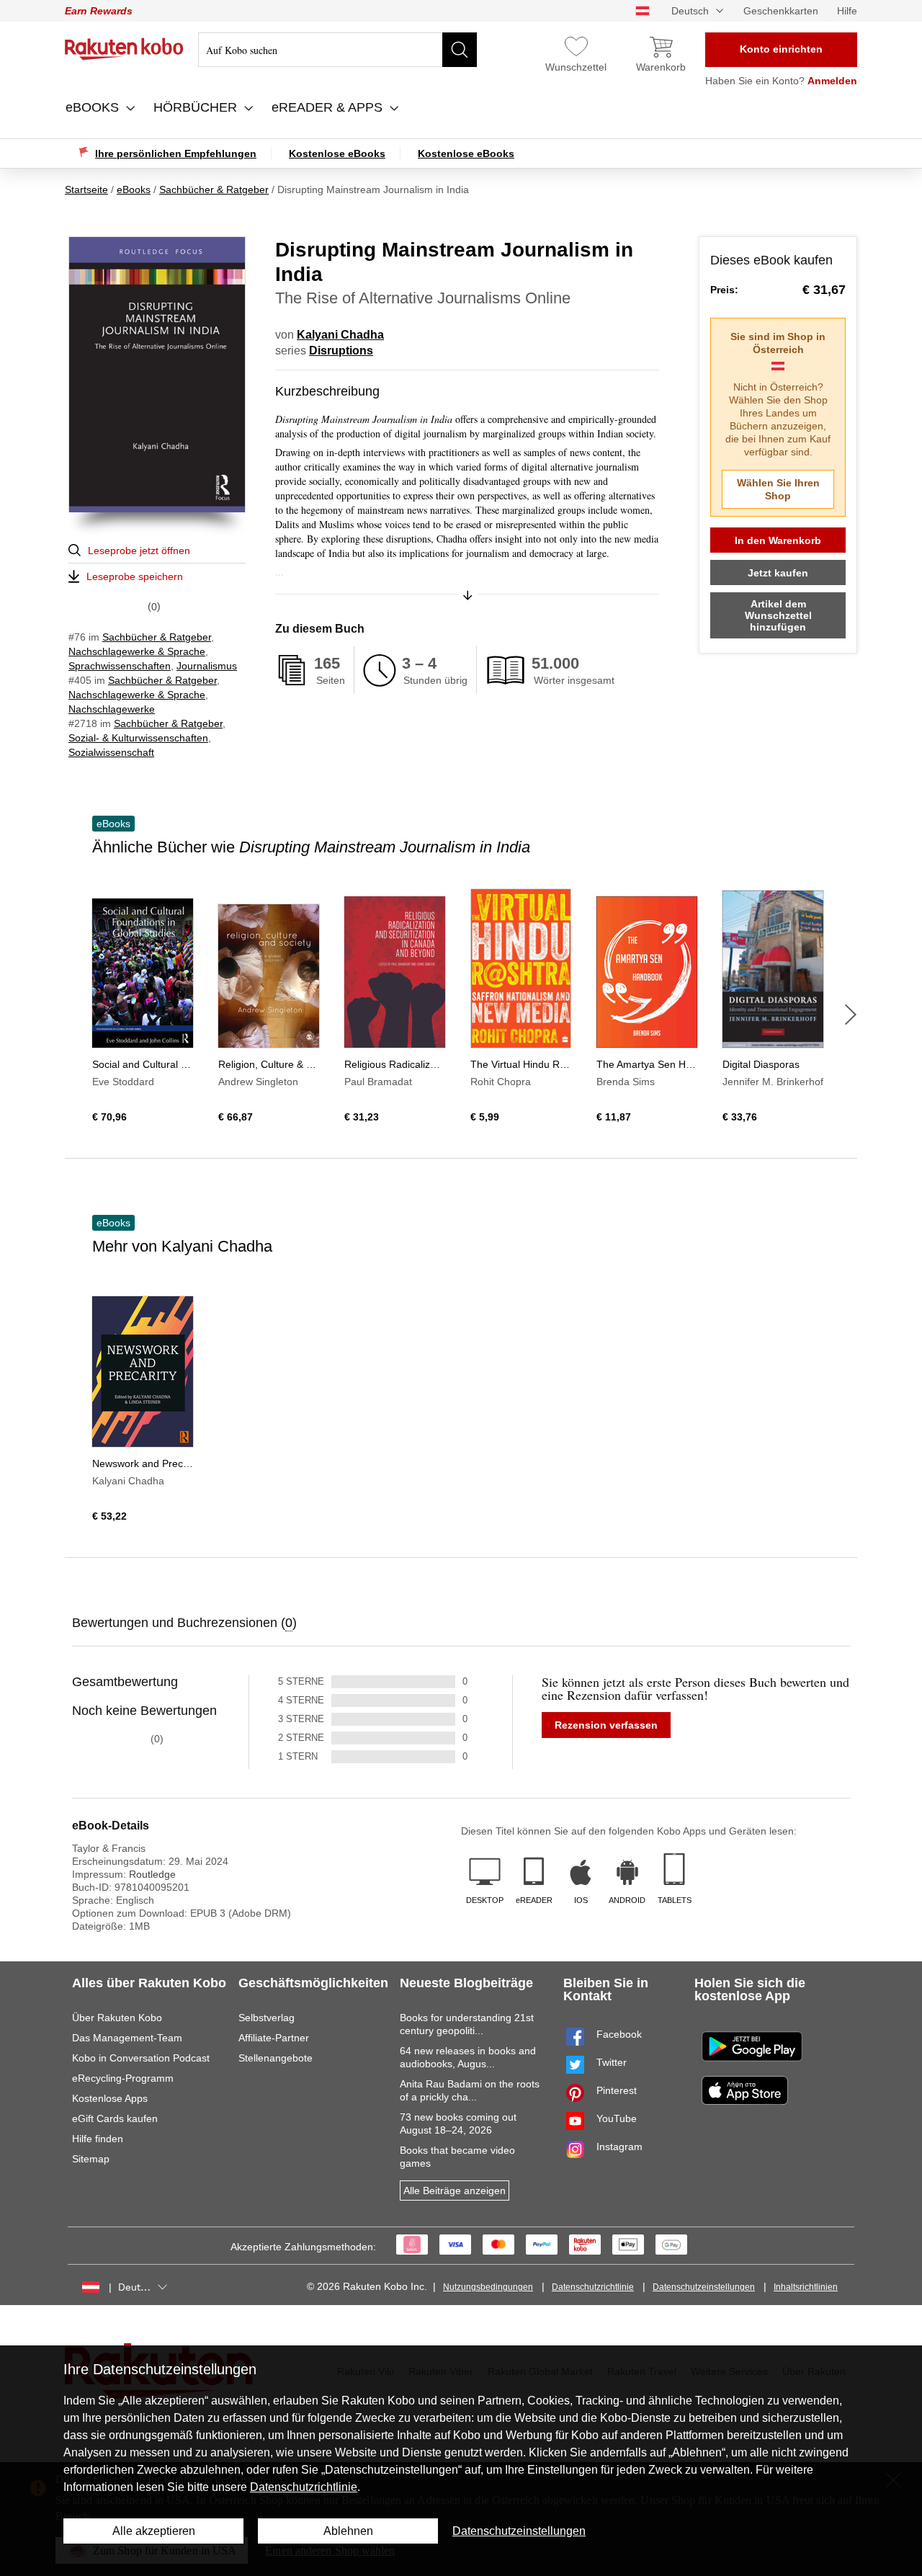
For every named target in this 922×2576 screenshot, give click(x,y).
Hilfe (847, 11)
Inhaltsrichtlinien (806, 2287)
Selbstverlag (267, 2018)
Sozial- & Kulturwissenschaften (138, 738)
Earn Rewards (99, 11)
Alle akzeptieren (154, 2531)
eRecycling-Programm (123, 2078)
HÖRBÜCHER (197, 107)
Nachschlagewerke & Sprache (137, 651)
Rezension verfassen (606, 1725)
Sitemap (91, 2159)
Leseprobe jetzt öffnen (139, 551)
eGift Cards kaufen (115, 2118)
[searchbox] (337, 50)
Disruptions (341, 351)
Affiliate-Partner (274, 2038)
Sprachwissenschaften (120, 666)
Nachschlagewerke (112, 709)
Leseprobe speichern (135, 576)
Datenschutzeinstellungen (704, 2287)
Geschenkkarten (781, 11)
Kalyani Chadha (340, 335)
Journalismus (207, 666)
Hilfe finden (98, 2139)
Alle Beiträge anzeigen (455, 2191)
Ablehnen (348, 2531)
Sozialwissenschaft (111, 752)
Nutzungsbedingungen (488, 2287)
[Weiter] (851, 1015)
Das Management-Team (127, 2038)
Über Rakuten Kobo (117, 2018)
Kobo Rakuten (124, 49)
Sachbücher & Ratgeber (157, 637)
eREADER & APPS (329, 107)
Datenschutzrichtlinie (593, 2287)
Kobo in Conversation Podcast (141, 2058)
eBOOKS (94, 107)
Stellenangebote (276, 2058)
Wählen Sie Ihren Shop (778, 489)
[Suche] (460, 50)
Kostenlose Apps (110, 2098)
